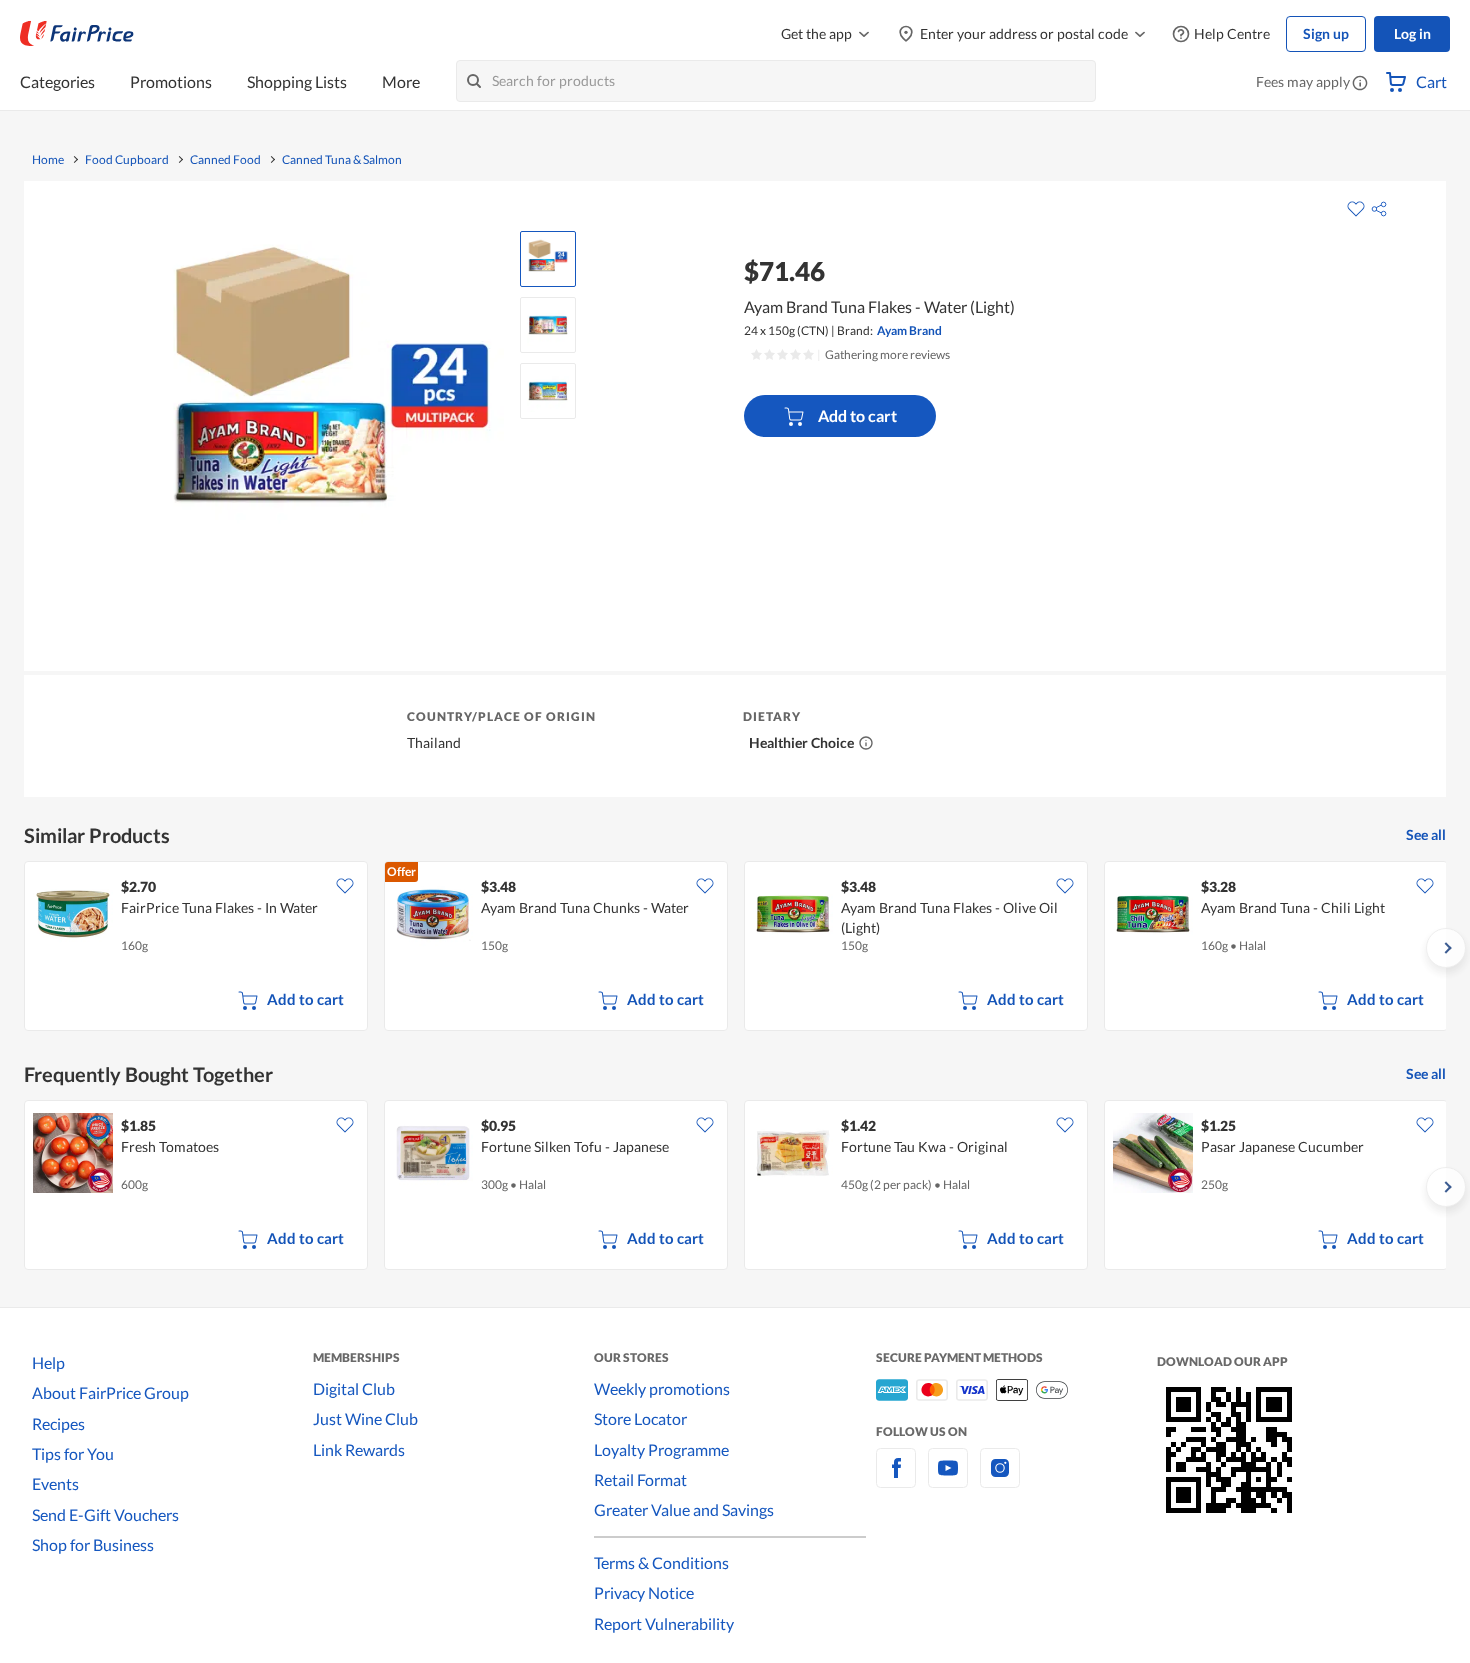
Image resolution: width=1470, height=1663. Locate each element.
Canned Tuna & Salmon (342, 160)
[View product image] (548, 259)
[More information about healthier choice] (866, 743)
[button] (1360, 84)
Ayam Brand (909, 330)
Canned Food (225, 160)
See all (1426, 834)
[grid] (735, 948)
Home (48, 160)
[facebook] (896, 1479)
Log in (1412, 33)
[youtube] (948, 1479)
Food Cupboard (127, 160)
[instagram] (1000, 1479)
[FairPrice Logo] (77, 34)
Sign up (1326, 33)
